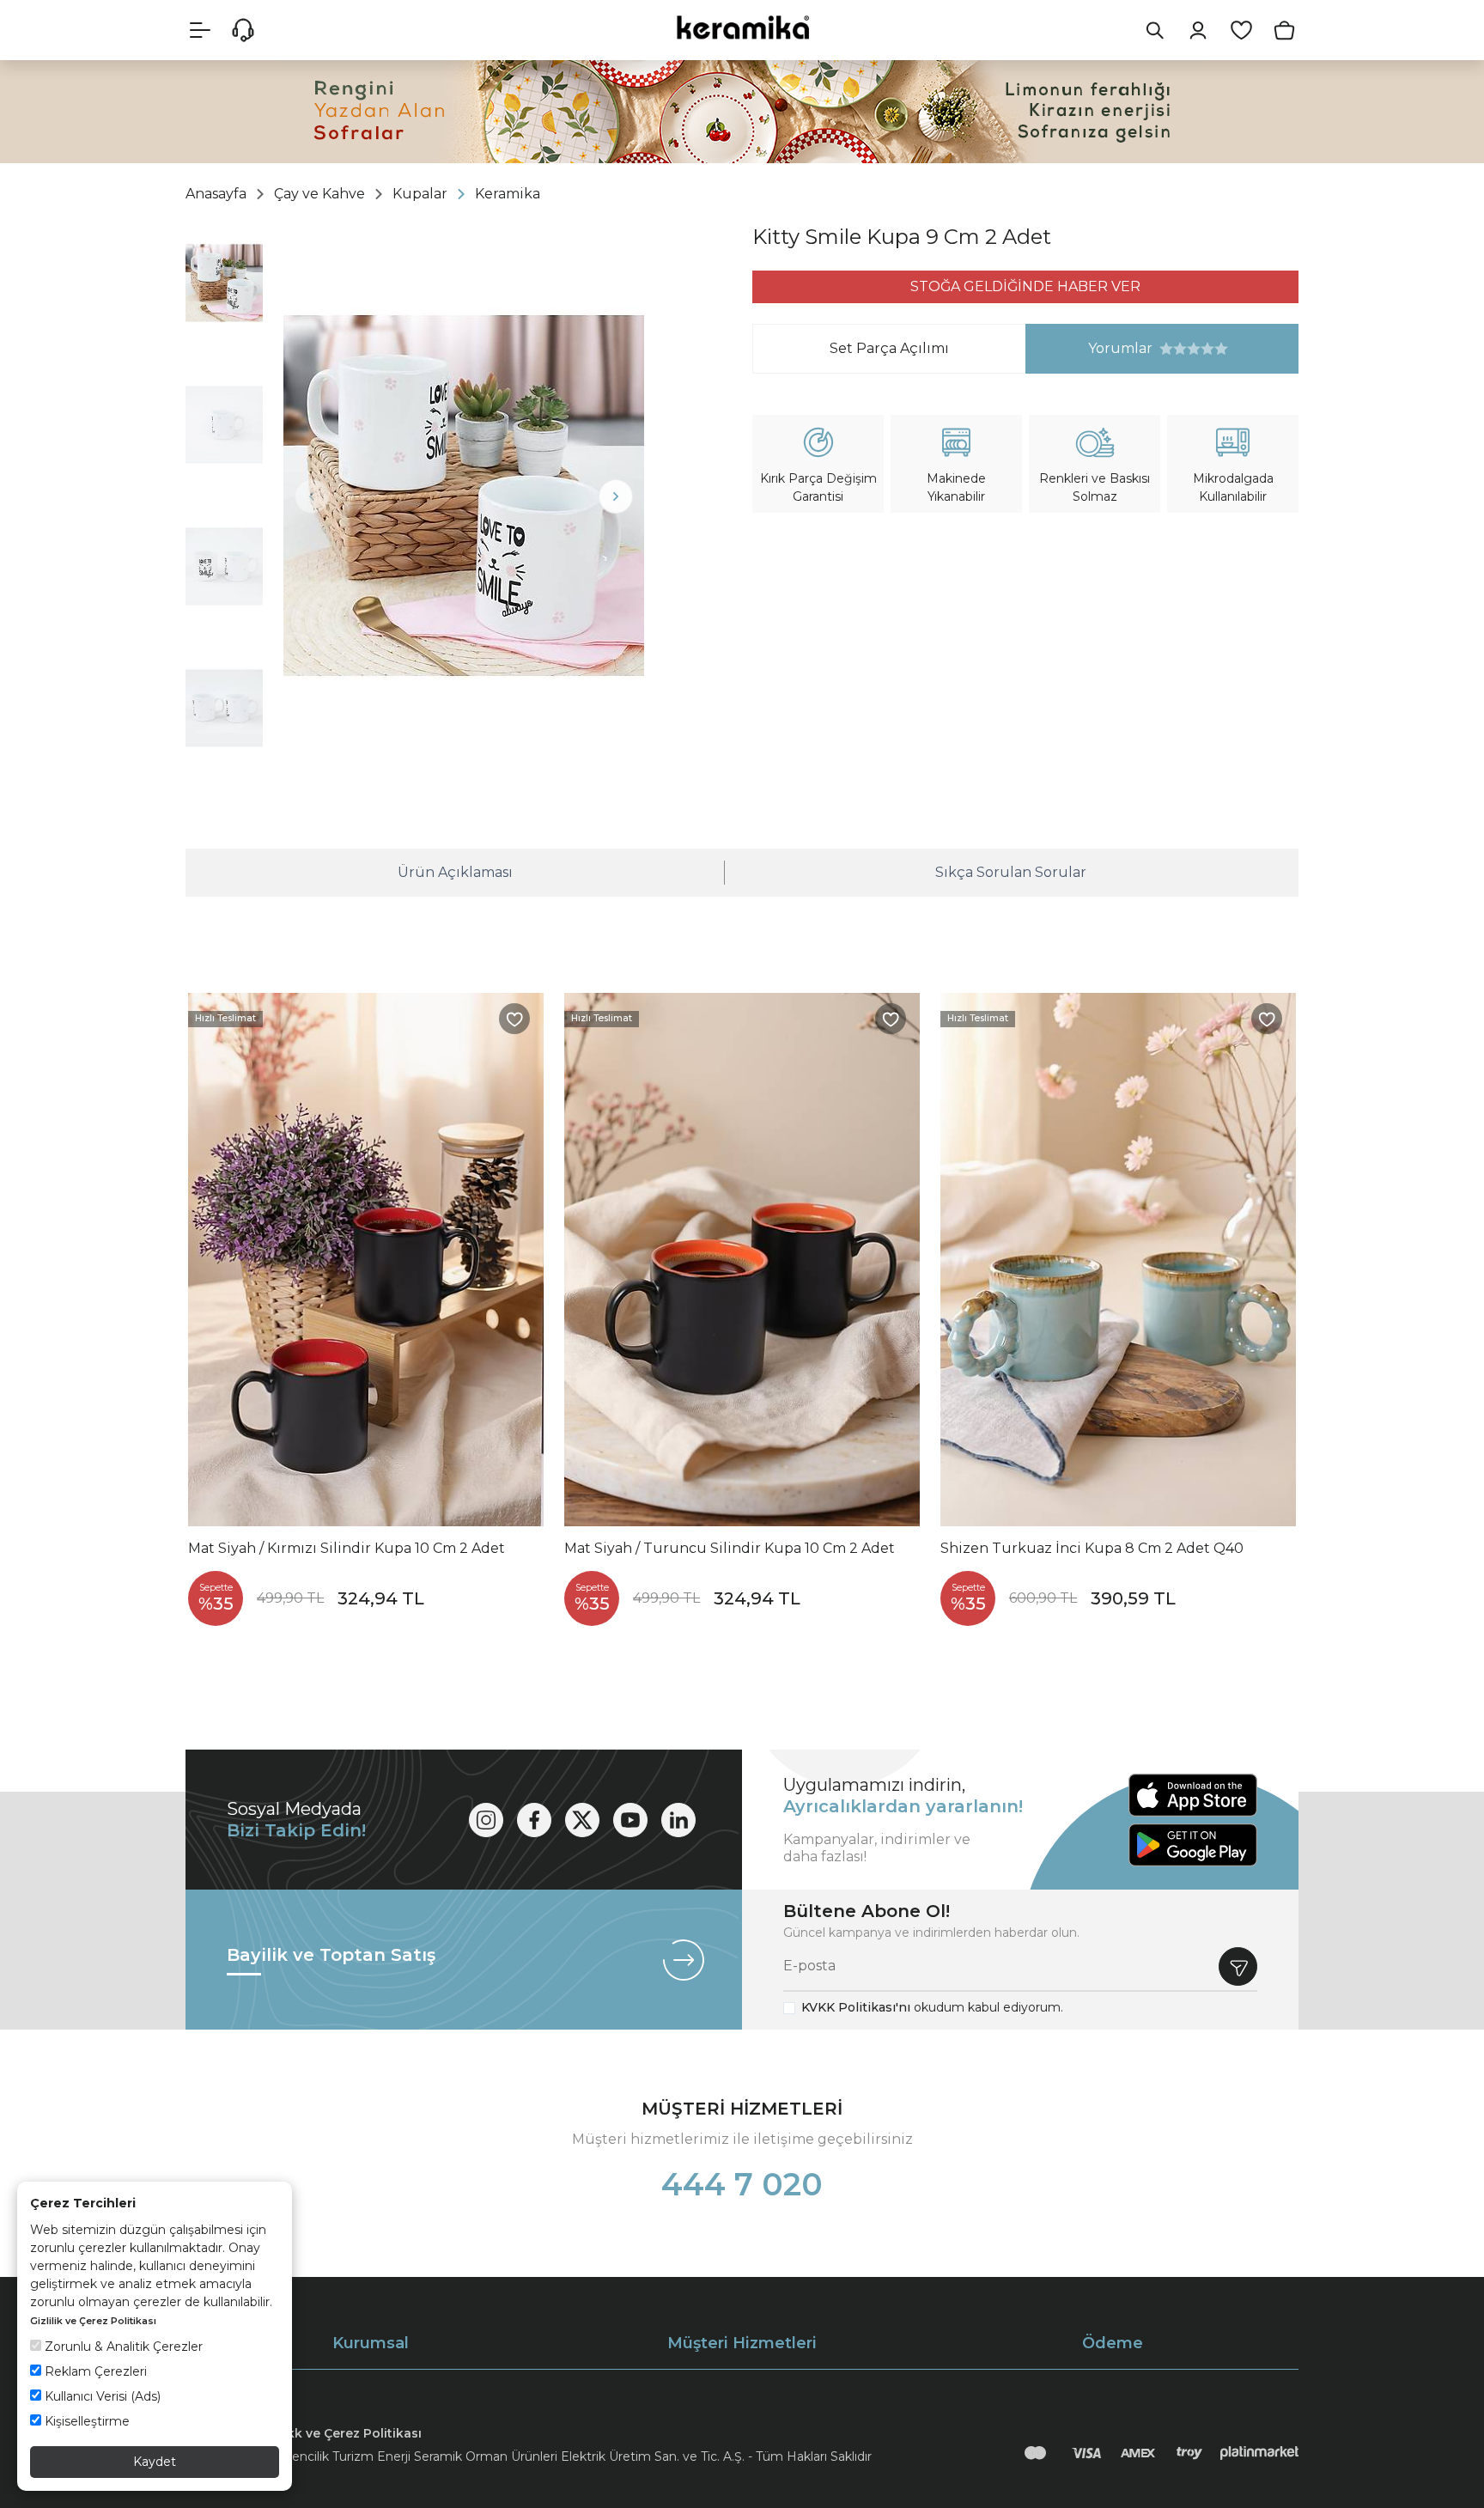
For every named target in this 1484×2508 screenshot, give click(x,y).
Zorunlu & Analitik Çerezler (122, 2347)
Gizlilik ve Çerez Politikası (93, 2321)
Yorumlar (1089, 348)
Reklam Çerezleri (94, 2371)
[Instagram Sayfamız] (486, 1820)
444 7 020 (742, 2184)
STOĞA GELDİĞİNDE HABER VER (1025, 286)
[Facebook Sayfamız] (534, 1820)
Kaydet (155, 2462)
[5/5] (1194, 349)
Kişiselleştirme (85, 2421)
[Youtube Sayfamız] (630, 1820)
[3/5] (1180, 349)
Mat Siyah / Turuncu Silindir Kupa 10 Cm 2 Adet (730, 1548)
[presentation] (312, 496)
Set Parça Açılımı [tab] (889, 348)
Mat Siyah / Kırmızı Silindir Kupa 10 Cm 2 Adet (347, 1548)
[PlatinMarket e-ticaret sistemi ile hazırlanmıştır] (1259, 2453)
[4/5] (1187, 349)
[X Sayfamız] (582, 1820)
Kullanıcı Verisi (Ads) (101, 2396)
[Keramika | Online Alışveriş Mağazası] (742, 27)
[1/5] (1166, 349)
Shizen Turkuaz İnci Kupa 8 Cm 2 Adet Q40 (1092, 1548)
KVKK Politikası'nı (856, 2007)
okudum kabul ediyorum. (932, 2007)
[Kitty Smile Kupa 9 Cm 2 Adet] (464, 496)
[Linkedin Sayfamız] (678, 1820)
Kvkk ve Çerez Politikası (347, 2433)
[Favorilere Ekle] (514, 1019)
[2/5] (1173, 349)
